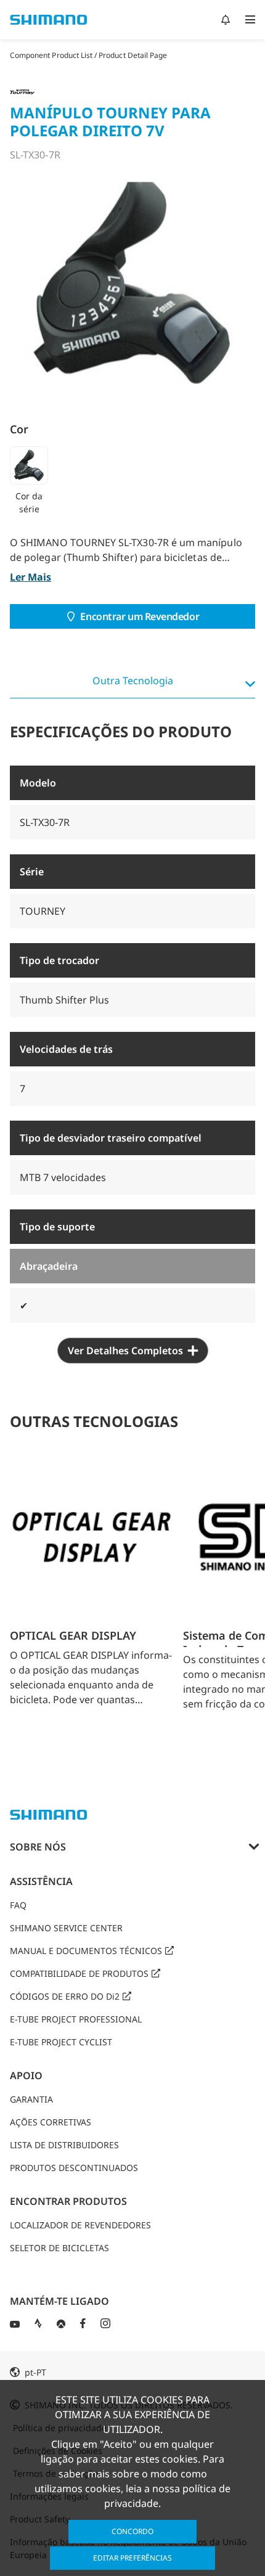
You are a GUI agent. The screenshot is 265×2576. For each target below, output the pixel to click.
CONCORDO (132, 2531)
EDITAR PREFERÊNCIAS (132, 2558)
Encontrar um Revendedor (140, 616)
